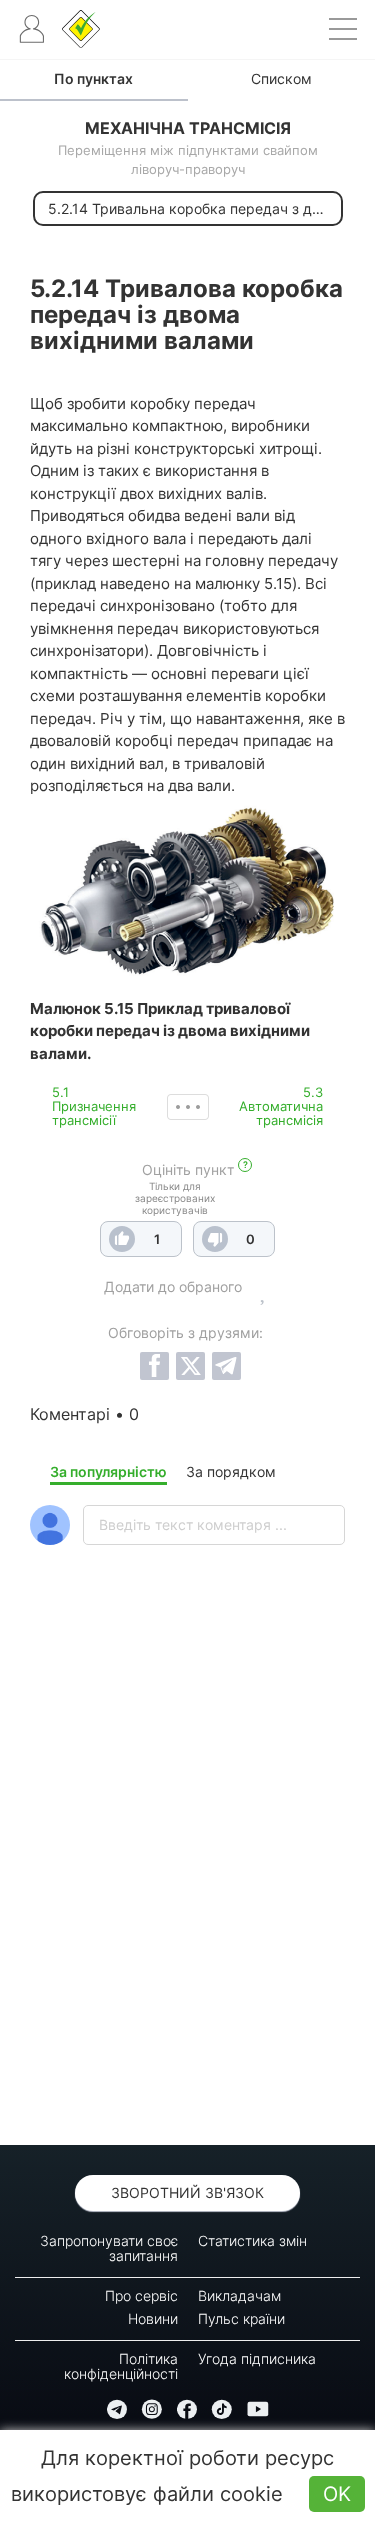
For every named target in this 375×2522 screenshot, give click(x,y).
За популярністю (108, 1471)
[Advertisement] (187, 1897)
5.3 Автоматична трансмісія (281, 1106)
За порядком (231, 1471)
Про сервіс (141, 2295)
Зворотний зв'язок (187, 2192)
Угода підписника (257, 2358)
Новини (153, 2318)
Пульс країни (241, 2318)
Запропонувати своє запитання (109, 2248)
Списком (281, 78)
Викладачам (239, 2295)
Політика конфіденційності (121, 2366)
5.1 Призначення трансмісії (94, 1106)
